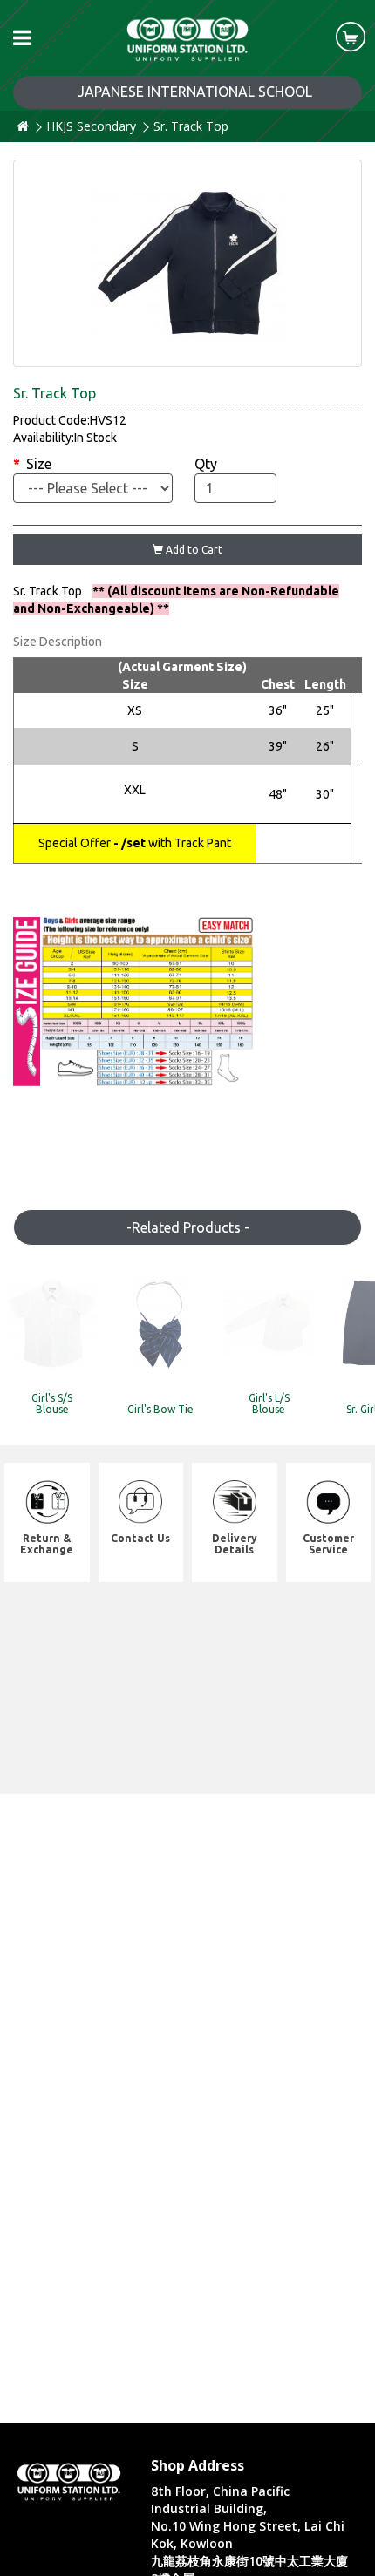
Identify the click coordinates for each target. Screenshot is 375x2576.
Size (39, 464)
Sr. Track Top (191, 126)
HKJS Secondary (91, 126)
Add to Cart (193, 550)
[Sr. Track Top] (187, 263)
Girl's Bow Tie (160, 1409)
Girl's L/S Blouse (269, 1404)
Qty (206, 464)
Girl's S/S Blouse (52, 1404)
